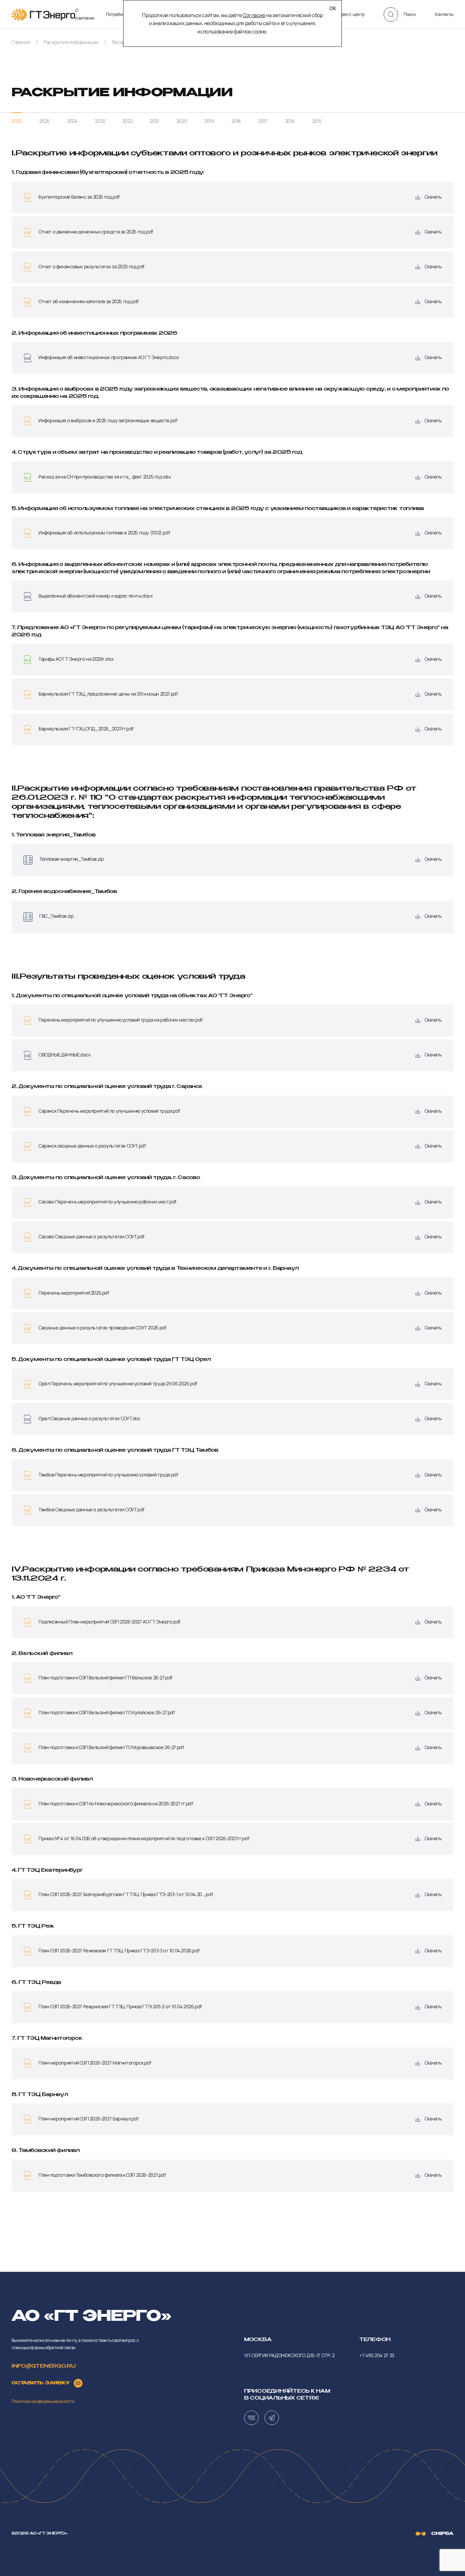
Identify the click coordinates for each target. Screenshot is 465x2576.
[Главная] (43, 15)
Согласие (254, 15)
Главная (21, 42)
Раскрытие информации (71, 42)
